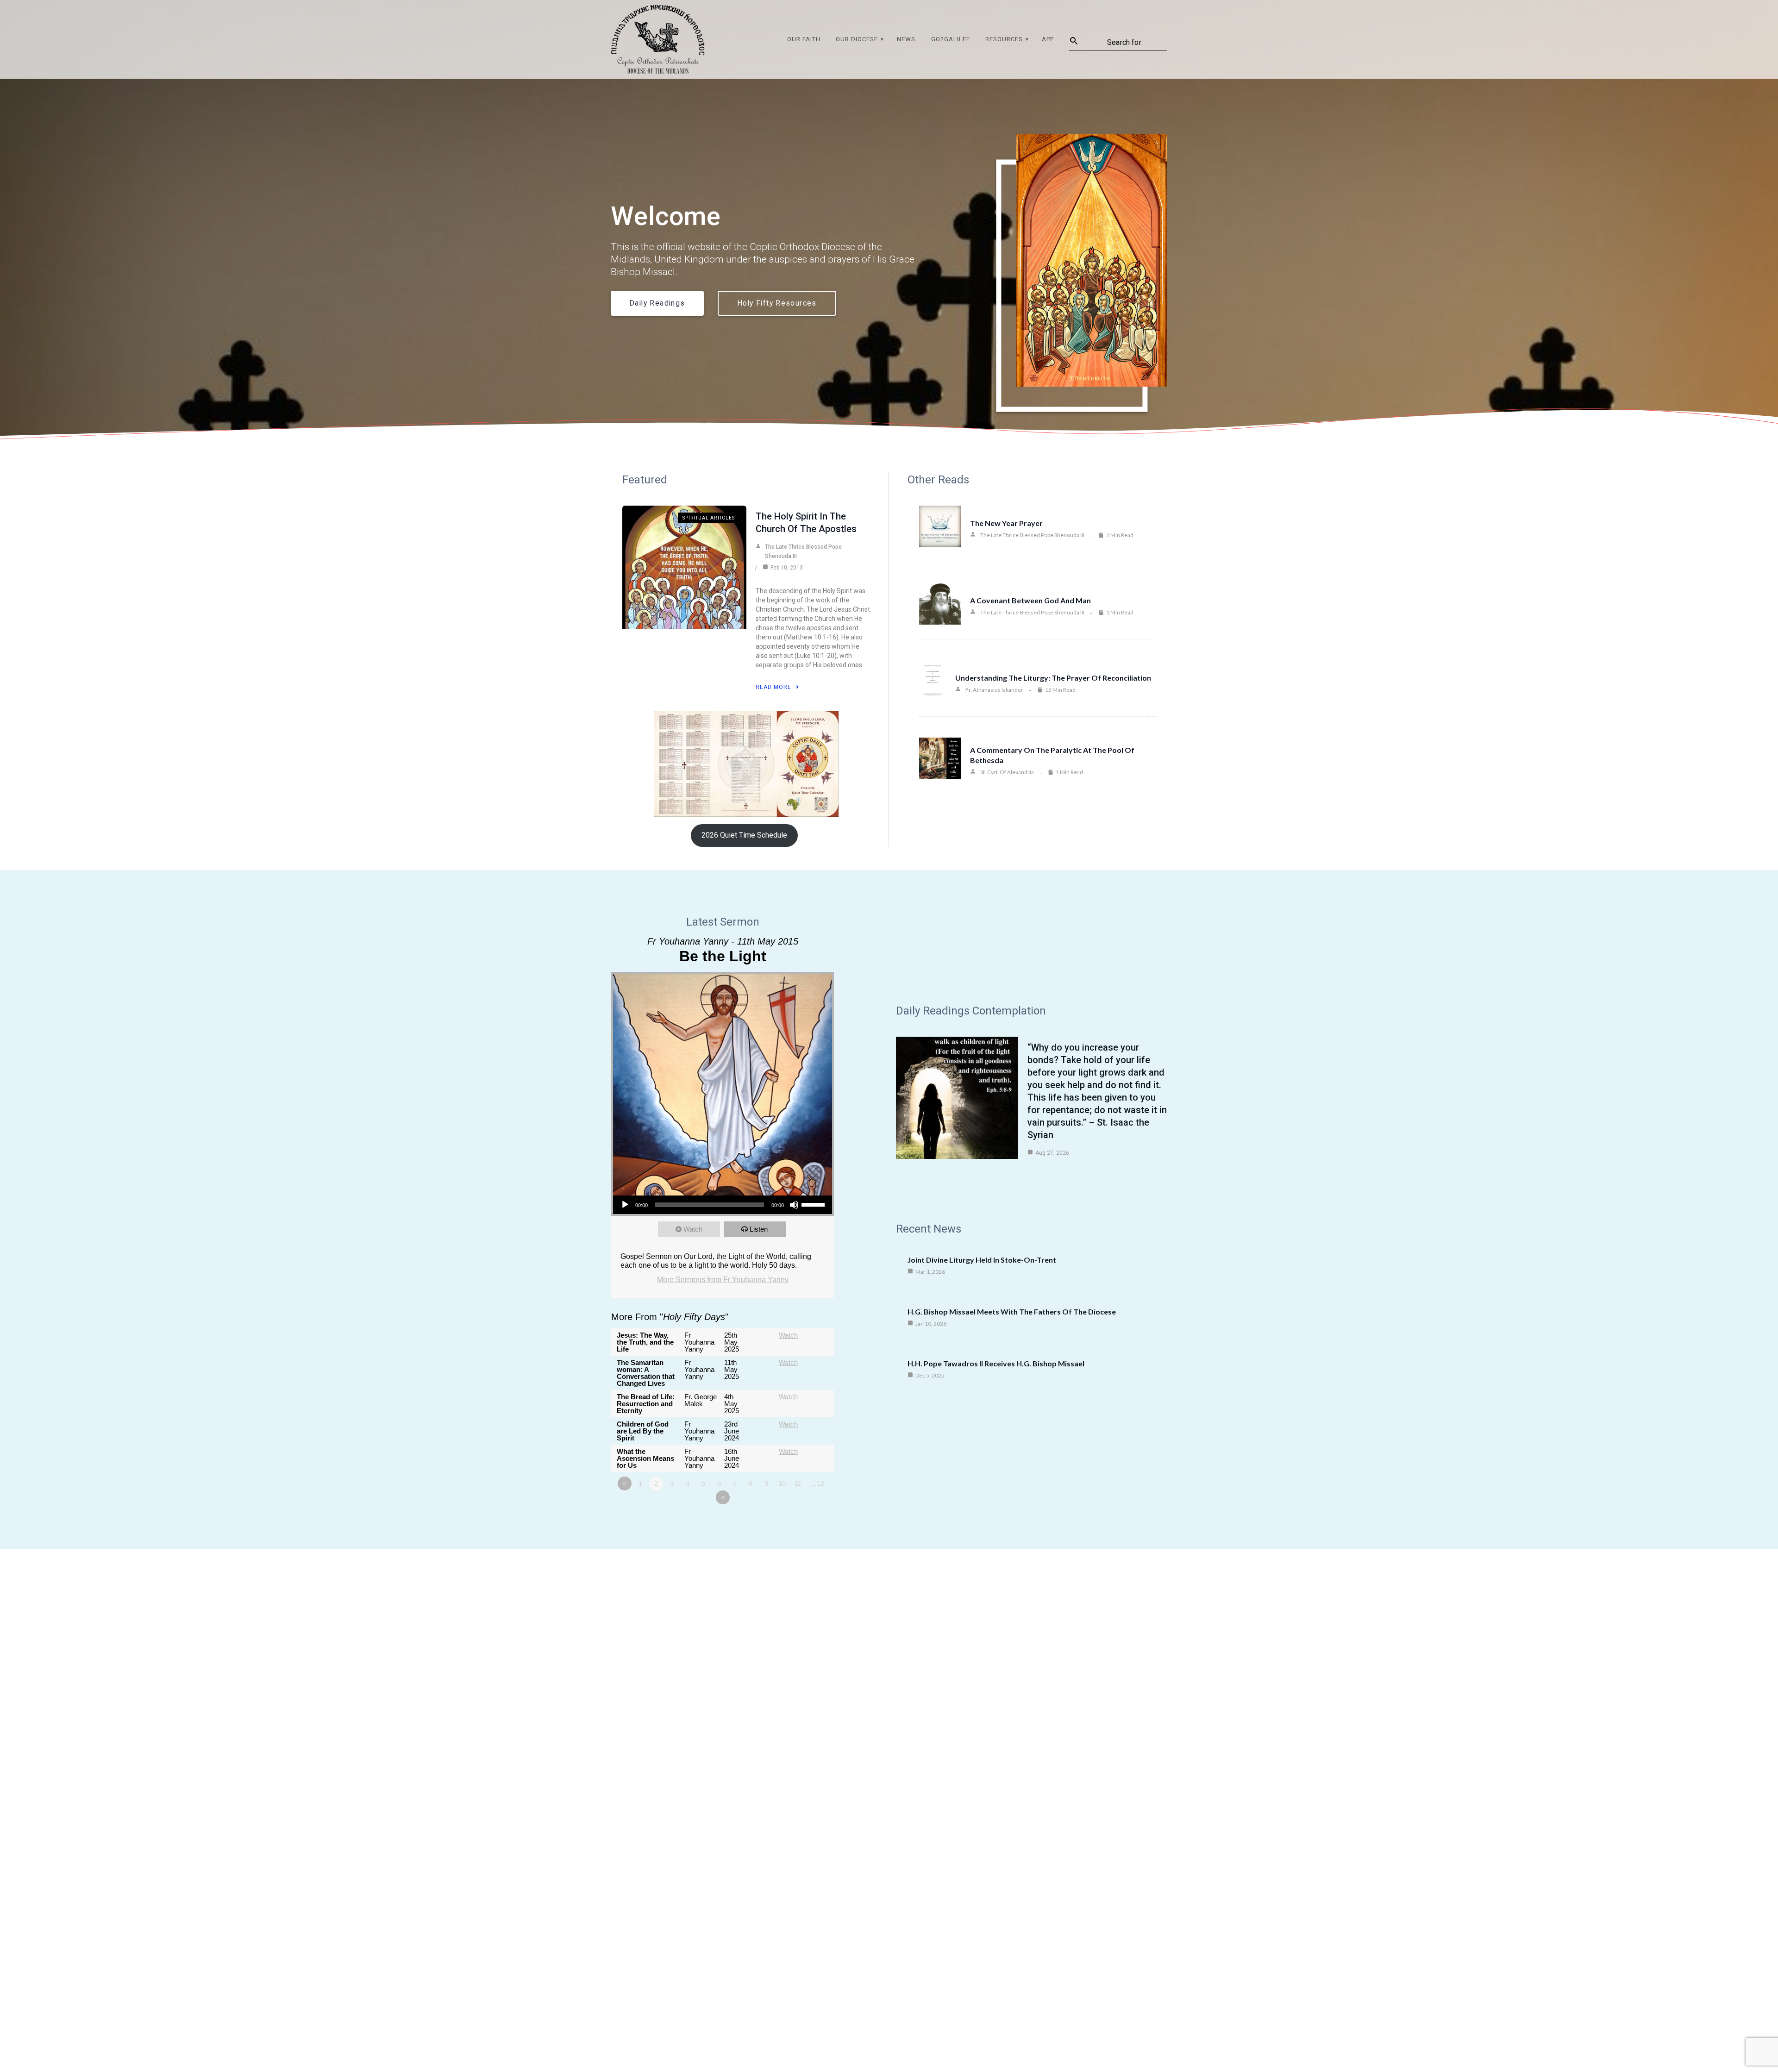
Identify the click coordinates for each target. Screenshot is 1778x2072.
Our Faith (804, 39)
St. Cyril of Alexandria (1007, 772)
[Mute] (794, 1205)
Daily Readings (657, 303)
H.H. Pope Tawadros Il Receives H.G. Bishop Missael (996, 1363)
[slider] (814, 1204)
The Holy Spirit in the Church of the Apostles (806, 523)
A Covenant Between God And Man (1030, 600)
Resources (1004, 39)
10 (782, 1483)
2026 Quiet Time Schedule (744, 835)
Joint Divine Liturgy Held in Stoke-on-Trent (982, 1260)
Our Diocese (857, 39)
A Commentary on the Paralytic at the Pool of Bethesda (1052, 755)
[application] (723, 1205)
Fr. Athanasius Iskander (994, 690)
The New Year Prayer (1006, 523)
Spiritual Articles (709, 518)
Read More (773, 687)
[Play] (625, 1205)
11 (798, 1483)
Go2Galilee (951, 39)
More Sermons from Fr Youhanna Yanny (723, 1280)
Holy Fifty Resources (777, 303)
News (906, 39)
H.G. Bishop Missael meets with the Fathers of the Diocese (1012, 1311)
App (1048, 39)
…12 (817, 1483)
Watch (693, 1229)
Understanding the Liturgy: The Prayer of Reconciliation (1053, 678)
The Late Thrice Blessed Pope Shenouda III (803, 551)
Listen (759, 1229)
